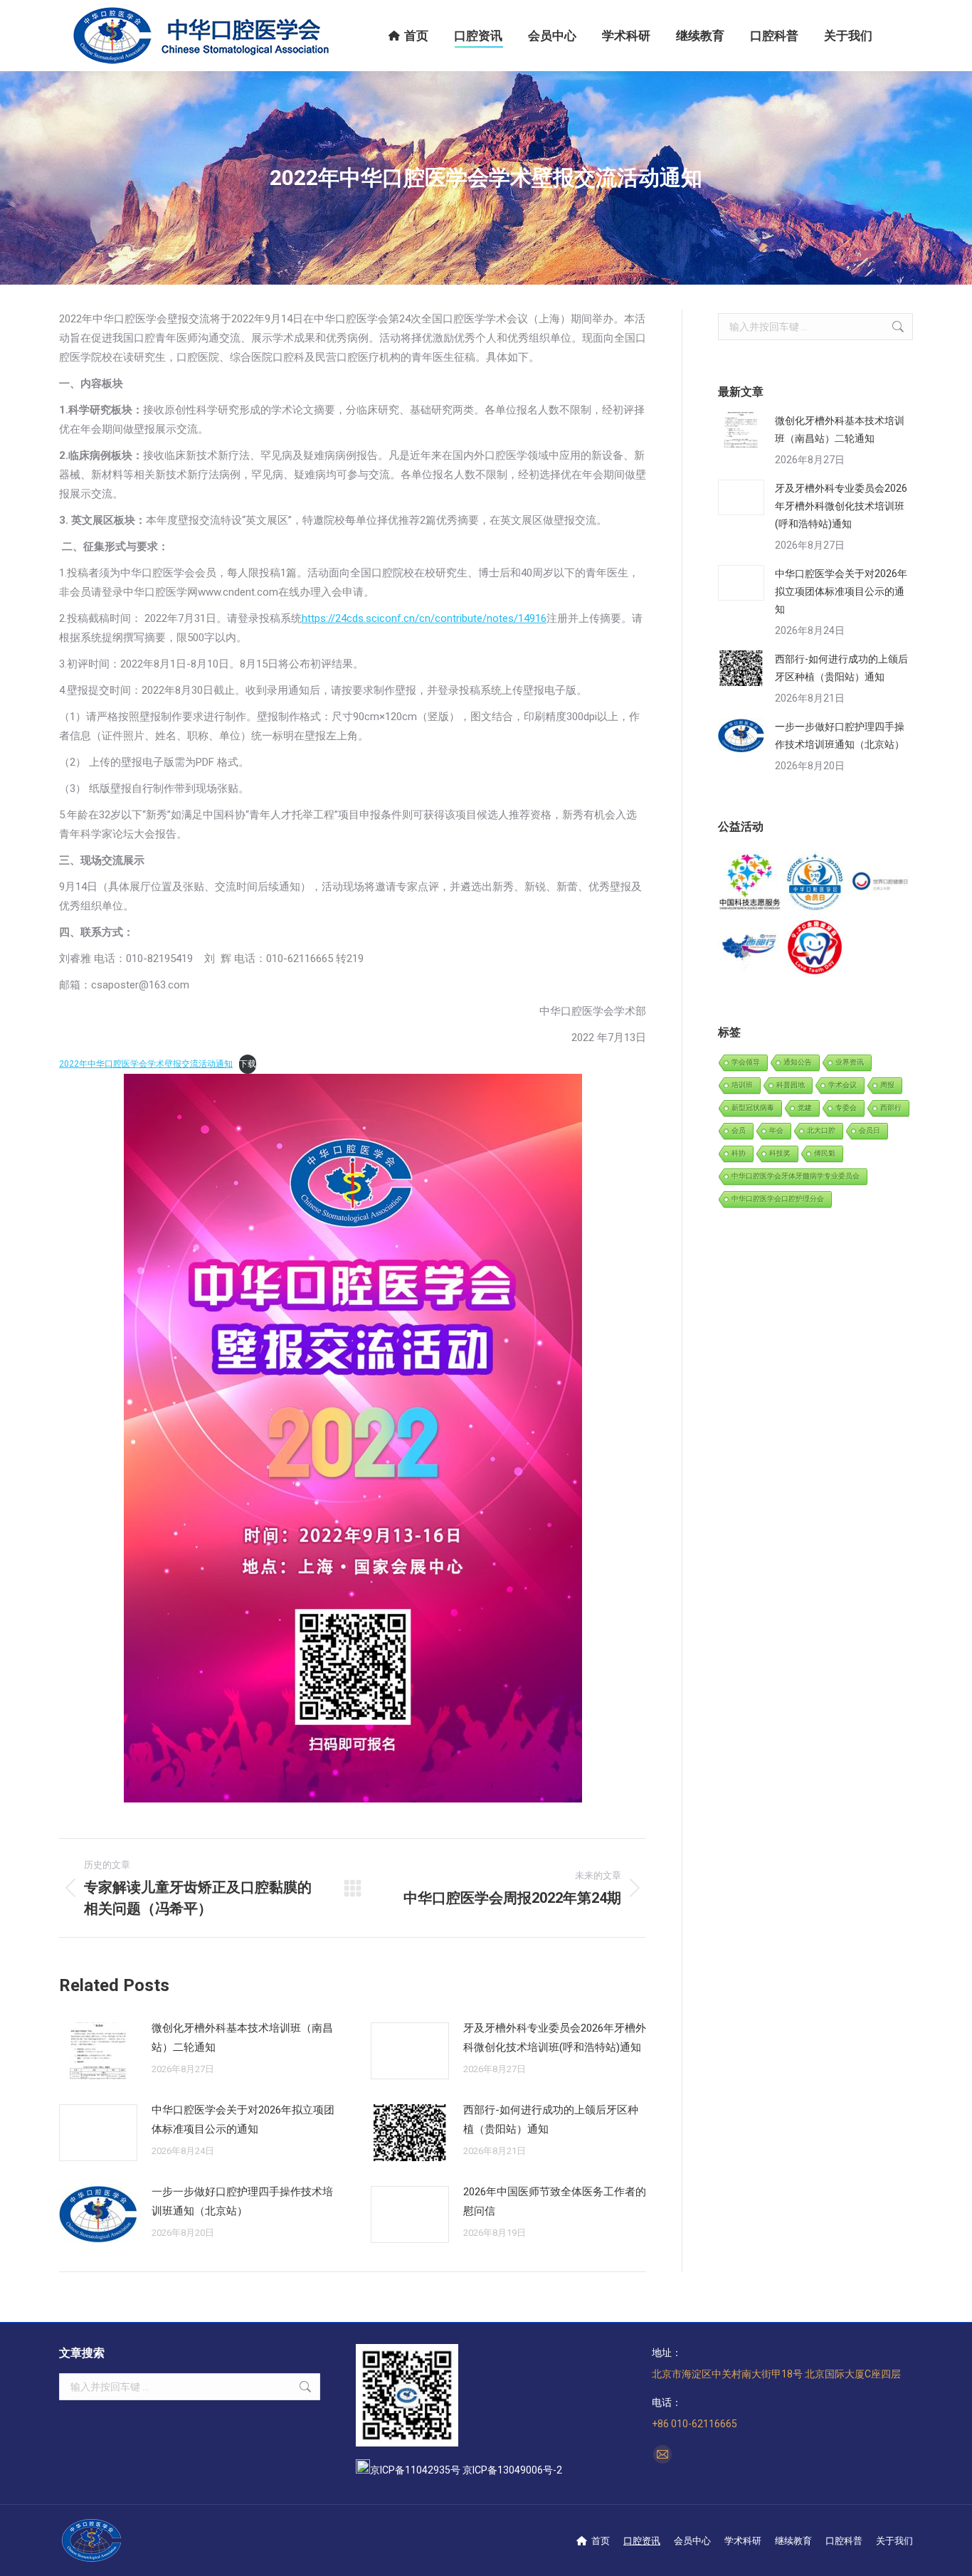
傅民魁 (825, 1153)
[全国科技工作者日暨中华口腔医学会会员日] (815, 883)
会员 (739, 1130)
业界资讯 (850, 1062)
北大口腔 (821, 1130)
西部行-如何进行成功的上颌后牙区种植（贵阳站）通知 (551, 2120)
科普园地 (791, 1085)
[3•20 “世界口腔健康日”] (881, 883)
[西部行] (750, 947)
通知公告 (798, 1062)
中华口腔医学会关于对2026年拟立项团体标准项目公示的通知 (243, 2120)
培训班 (742, 1085)
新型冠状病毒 (753, 1108)
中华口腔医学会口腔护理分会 (778, 1199)
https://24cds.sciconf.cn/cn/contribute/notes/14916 (424, 618)
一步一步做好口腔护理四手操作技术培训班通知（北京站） (242, 2201)
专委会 (846, 1108)
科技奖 (780, 1153)
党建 (805, 1108)
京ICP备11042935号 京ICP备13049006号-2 (466, 2470)
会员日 (870, 1130)
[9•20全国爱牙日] (815, 947)
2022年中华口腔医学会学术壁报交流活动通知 (146, 1064)
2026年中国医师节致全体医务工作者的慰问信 (555, 2201)
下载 (248, 1064)
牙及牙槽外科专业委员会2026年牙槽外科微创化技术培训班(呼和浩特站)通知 (555, 2038)
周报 (887, 1085)
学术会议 (842, 1085)
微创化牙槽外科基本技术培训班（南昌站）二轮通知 (242, 2038)
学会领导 (746, 1062)
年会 (776, 1130)
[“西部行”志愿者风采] (750, 883)
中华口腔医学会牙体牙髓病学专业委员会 (796, 1176)
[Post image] (98, 2051)
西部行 (891, 1108)
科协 (739, 1153)
